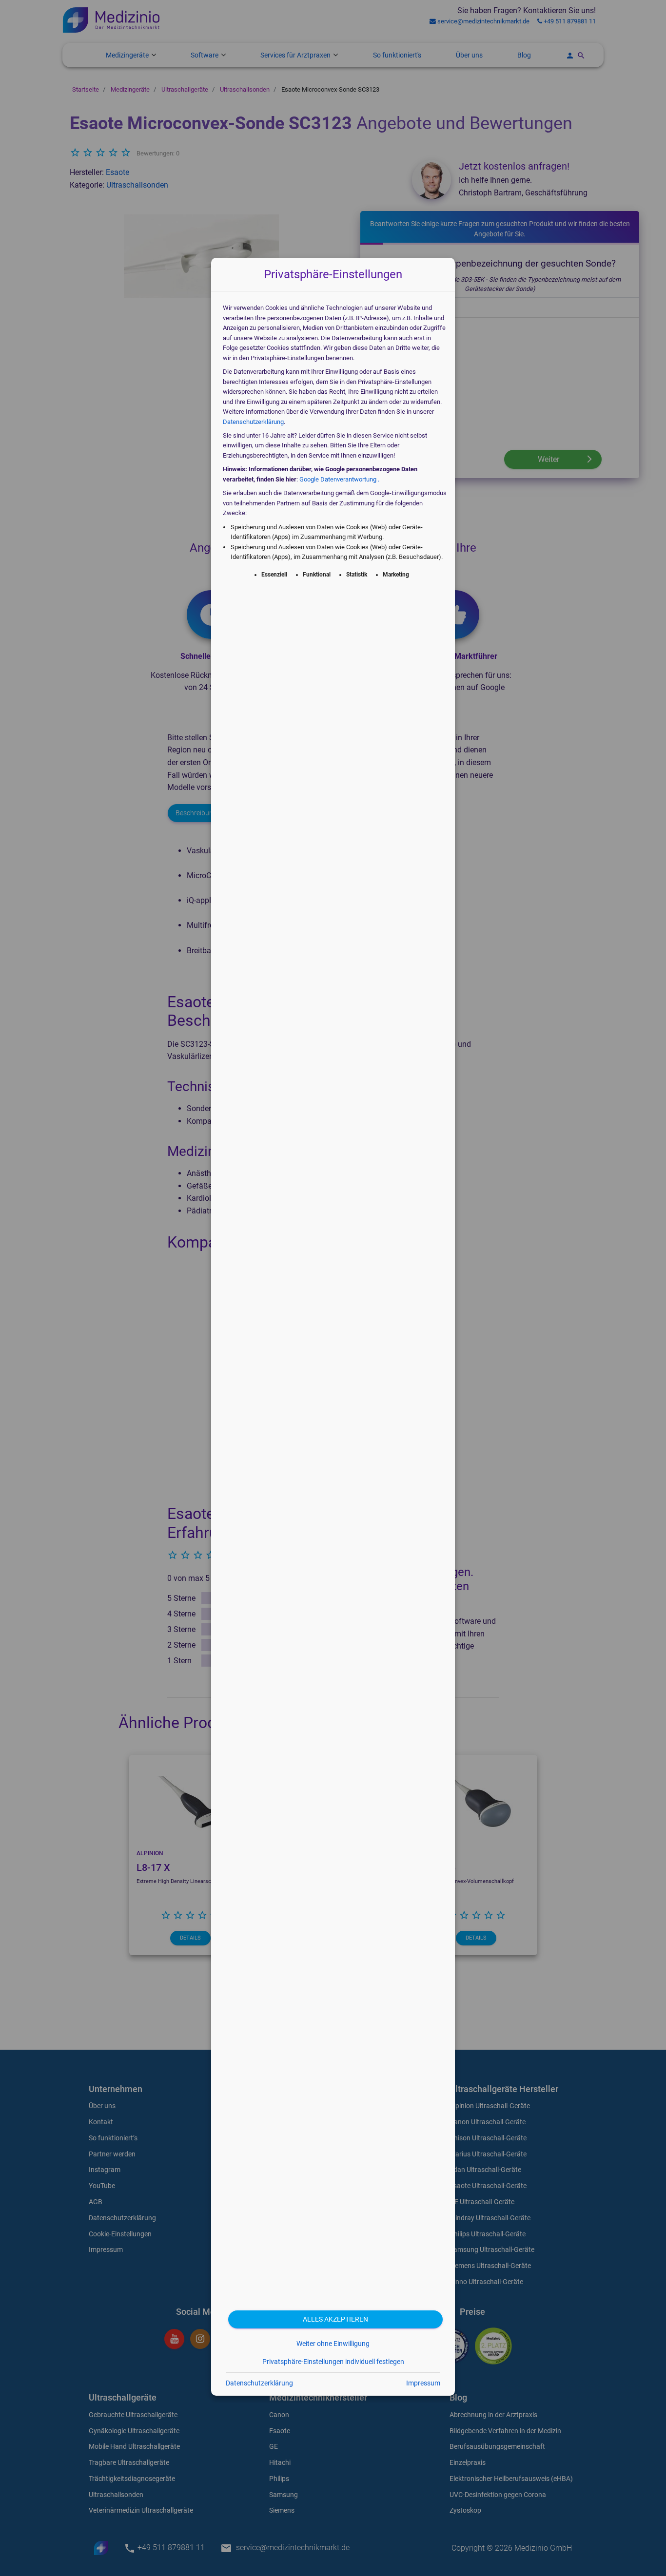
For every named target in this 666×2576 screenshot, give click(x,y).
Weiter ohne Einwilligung (333, 2344)
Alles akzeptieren (335, 2319)
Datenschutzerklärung (253, 422)
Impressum (423, 2383)
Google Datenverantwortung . (339, 479)
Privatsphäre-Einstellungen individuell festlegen (333, 2362)
